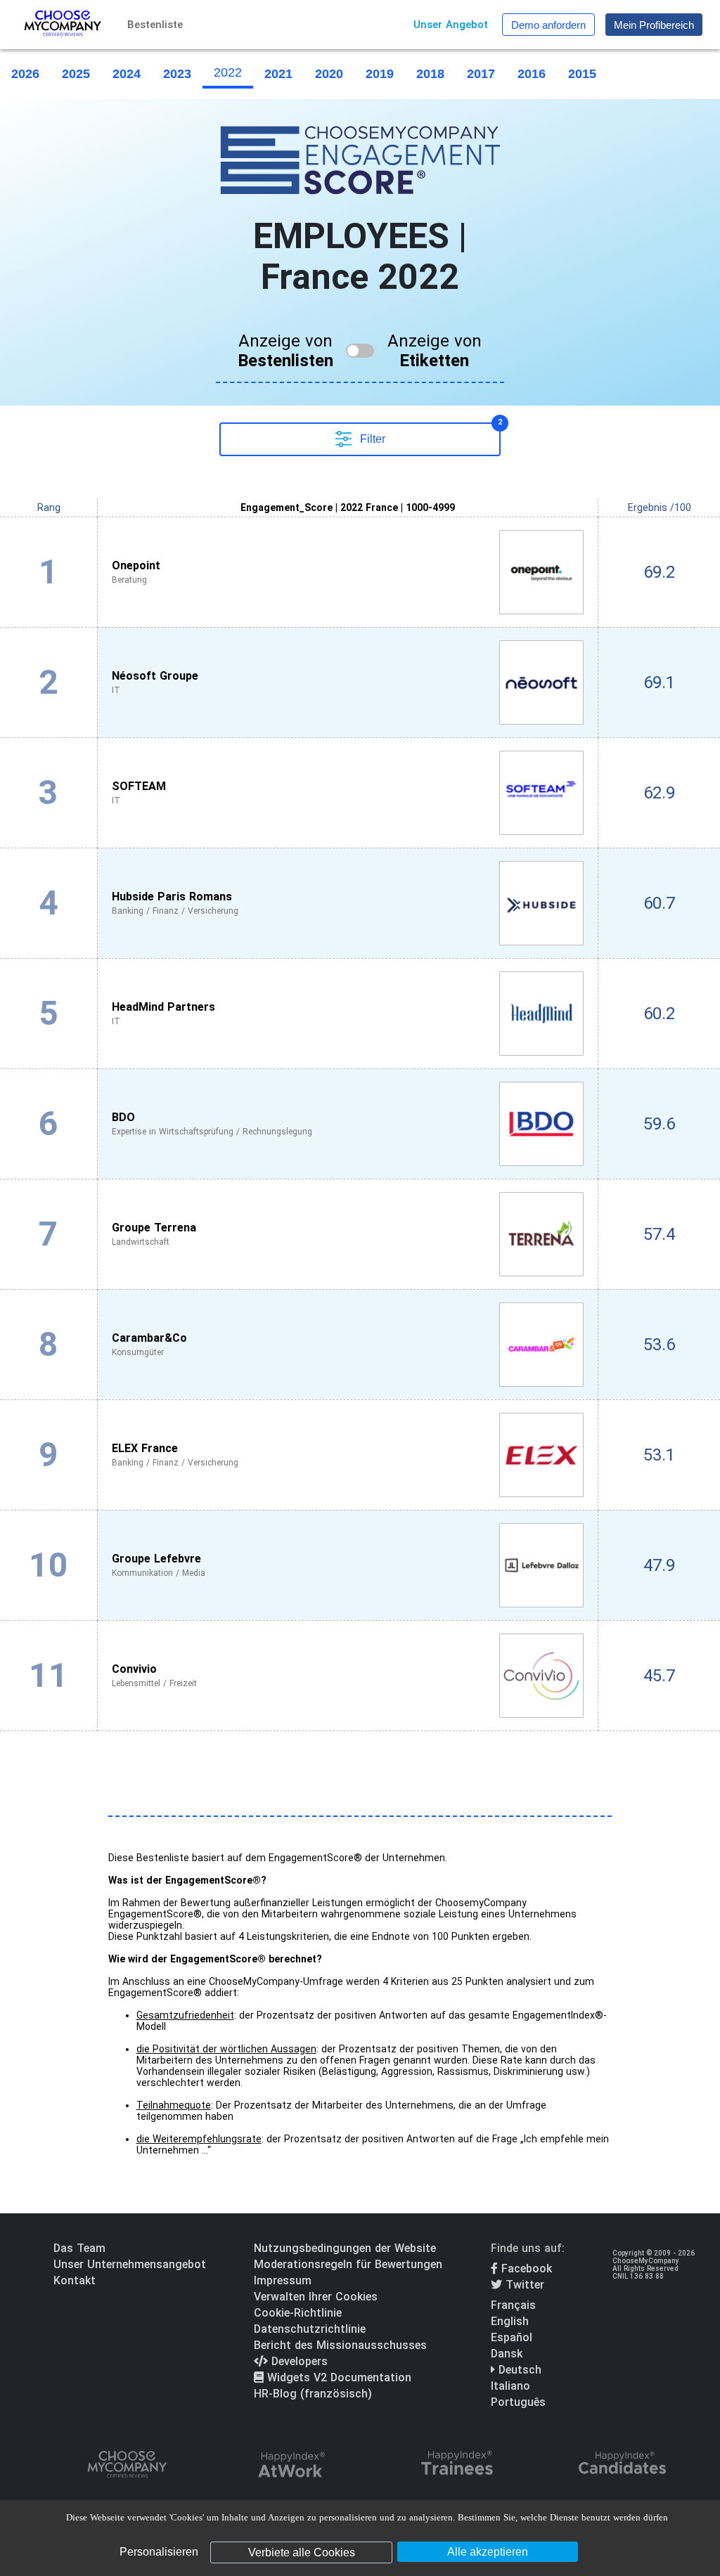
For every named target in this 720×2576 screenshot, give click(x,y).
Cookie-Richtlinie (298, 2313)
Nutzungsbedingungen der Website (345, 2248)
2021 (278, 74)
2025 (76, 74)
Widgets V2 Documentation (337, 2377)
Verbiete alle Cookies (302, 2552)
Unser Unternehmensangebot (130, 2264)
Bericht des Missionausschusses (340, 2345)
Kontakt (75, 2280)
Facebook (525, 2268)
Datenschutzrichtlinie (310, 2329)
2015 (582, 74)
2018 (430, 74)
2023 (177, 74)
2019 (380, 74)
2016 (532, 74)
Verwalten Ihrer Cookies (316, 2297)
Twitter (523, 2285)
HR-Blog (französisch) (313, 2394)
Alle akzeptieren (488, 2552)
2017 (481, 74)
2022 (228, 72)
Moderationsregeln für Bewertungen (348, 2264)
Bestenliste (155, 25)
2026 (25, 74)
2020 (329, 74)
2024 (127, 74)
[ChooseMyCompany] (127, 2466)
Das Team (79, 2248)
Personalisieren (159, 2552)
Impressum (283, 2280)
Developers (298, 2361)
